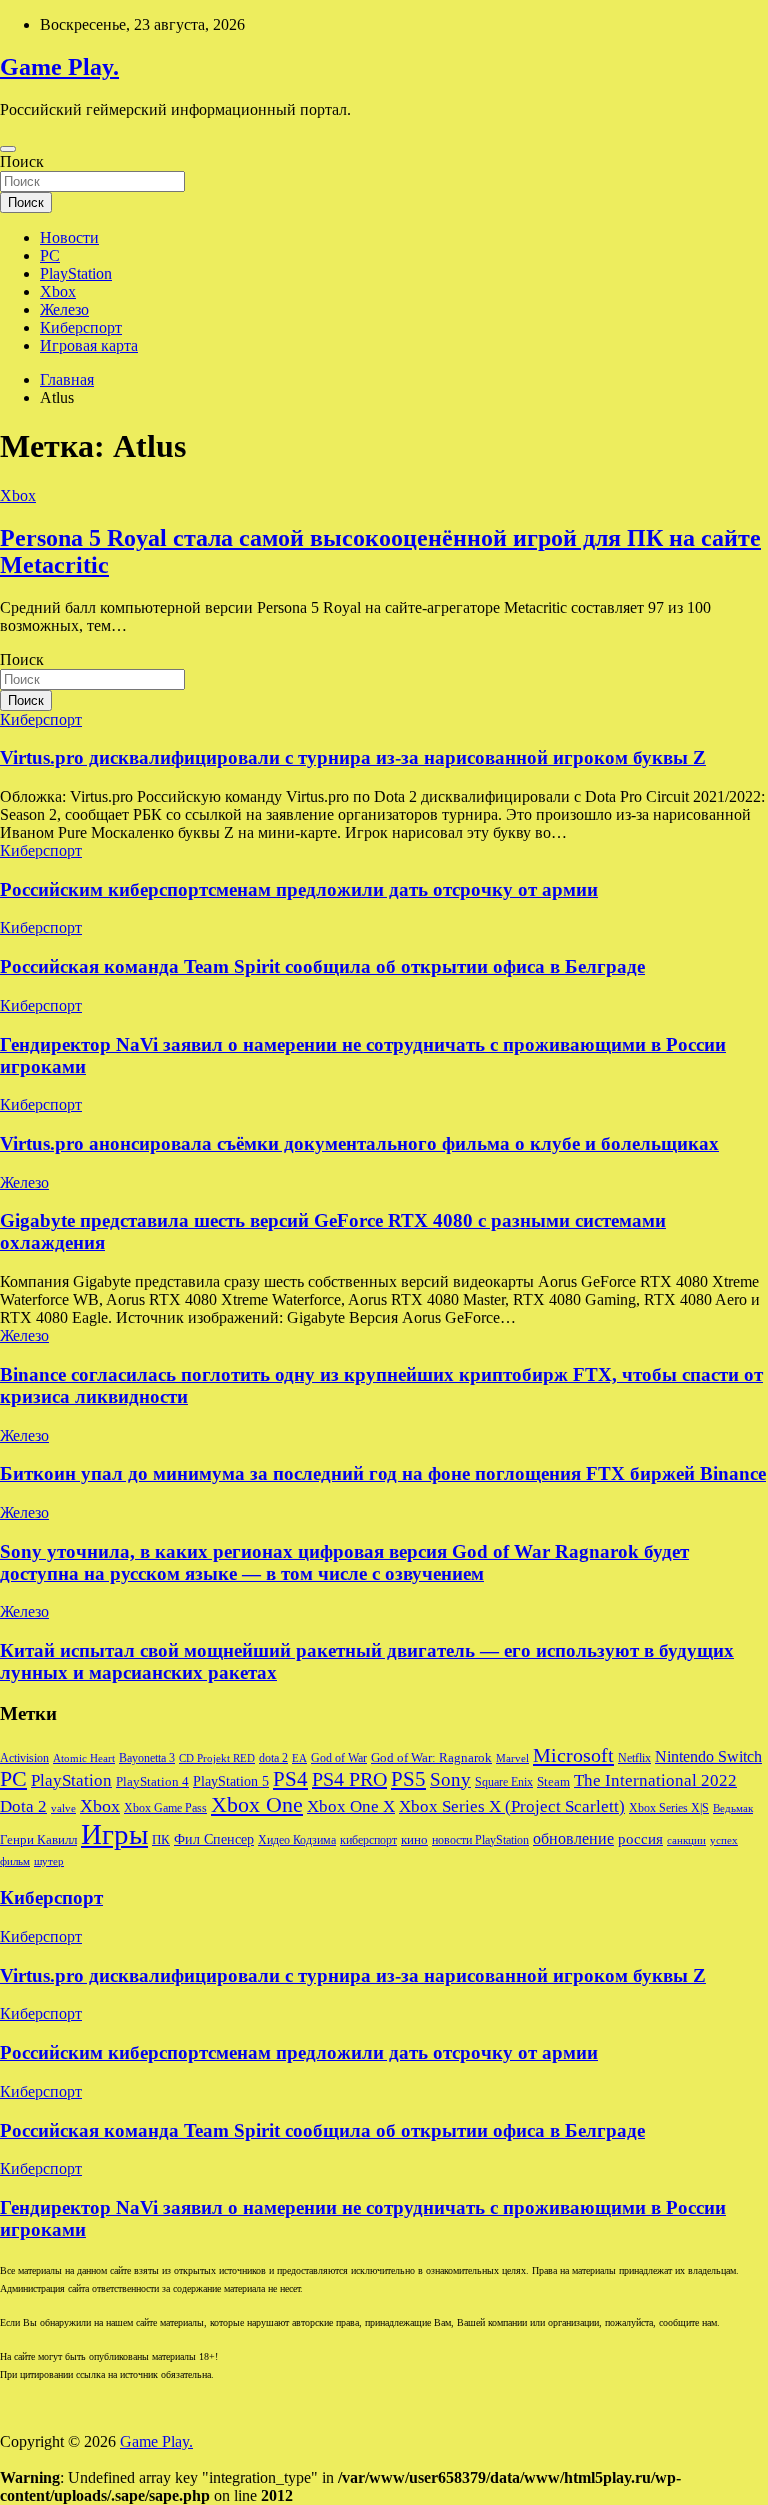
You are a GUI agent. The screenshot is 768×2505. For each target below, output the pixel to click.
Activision (24, 1758)
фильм (15, 1861)
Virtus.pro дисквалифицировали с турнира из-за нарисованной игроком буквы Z (353, 757)
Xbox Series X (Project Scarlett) (512, 1806)
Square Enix (504, 1782)
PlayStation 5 (231, 1781)
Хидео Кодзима (297, 1840)
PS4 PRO (349, 1779)
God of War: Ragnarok (431, 1758)
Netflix (634, 1758)
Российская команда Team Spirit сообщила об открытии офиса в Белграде (322, 966)
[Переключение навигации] (8, 149)
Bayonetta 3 (147, 1758)
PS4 (290, 1779)
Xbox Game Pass (165, 1808)
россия (640, 1839)
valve (63, 1808)
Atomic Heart (84, 1758)
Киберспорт (81, 327)
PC (50, 255)
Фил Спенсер (214, 1839)
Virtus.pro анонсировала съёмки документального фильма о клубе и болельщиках (359, 1143)
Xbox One (257, 1804)
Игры (114, 1834)
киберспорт (368, 1840)
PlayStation (76, 273)
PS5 (408, 1779)
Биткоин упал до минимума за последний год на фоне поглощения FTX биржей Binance (383, 1473)
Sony (450, 1779)
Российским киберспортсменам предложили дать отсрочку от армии (299, 889)
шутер (49, 1861)
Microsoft (573, 1755)
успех (724, 1840)
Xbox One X (351, 1806)
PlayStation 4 (152, 1782)
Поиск (22, 161)
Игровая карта (89, 345)
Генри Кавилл (38, 1840)
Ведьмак (733, 1808)
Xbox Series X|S (669, 1808)
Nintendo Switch (708, 1757)
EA (299, 1758)
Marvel (512, 1758)
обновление (573, 1838)
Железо (64, 309)
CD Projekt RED (217, 1758)
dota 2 (273, 1758)
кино (414, 1840)
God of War (339, 1758)
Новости (69, 237)
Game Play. (59, 67)
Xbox (58, 291)
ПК (161, 1839)
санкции (686, 1840)
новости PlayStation (480, 1840)
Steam (553, 1782)
